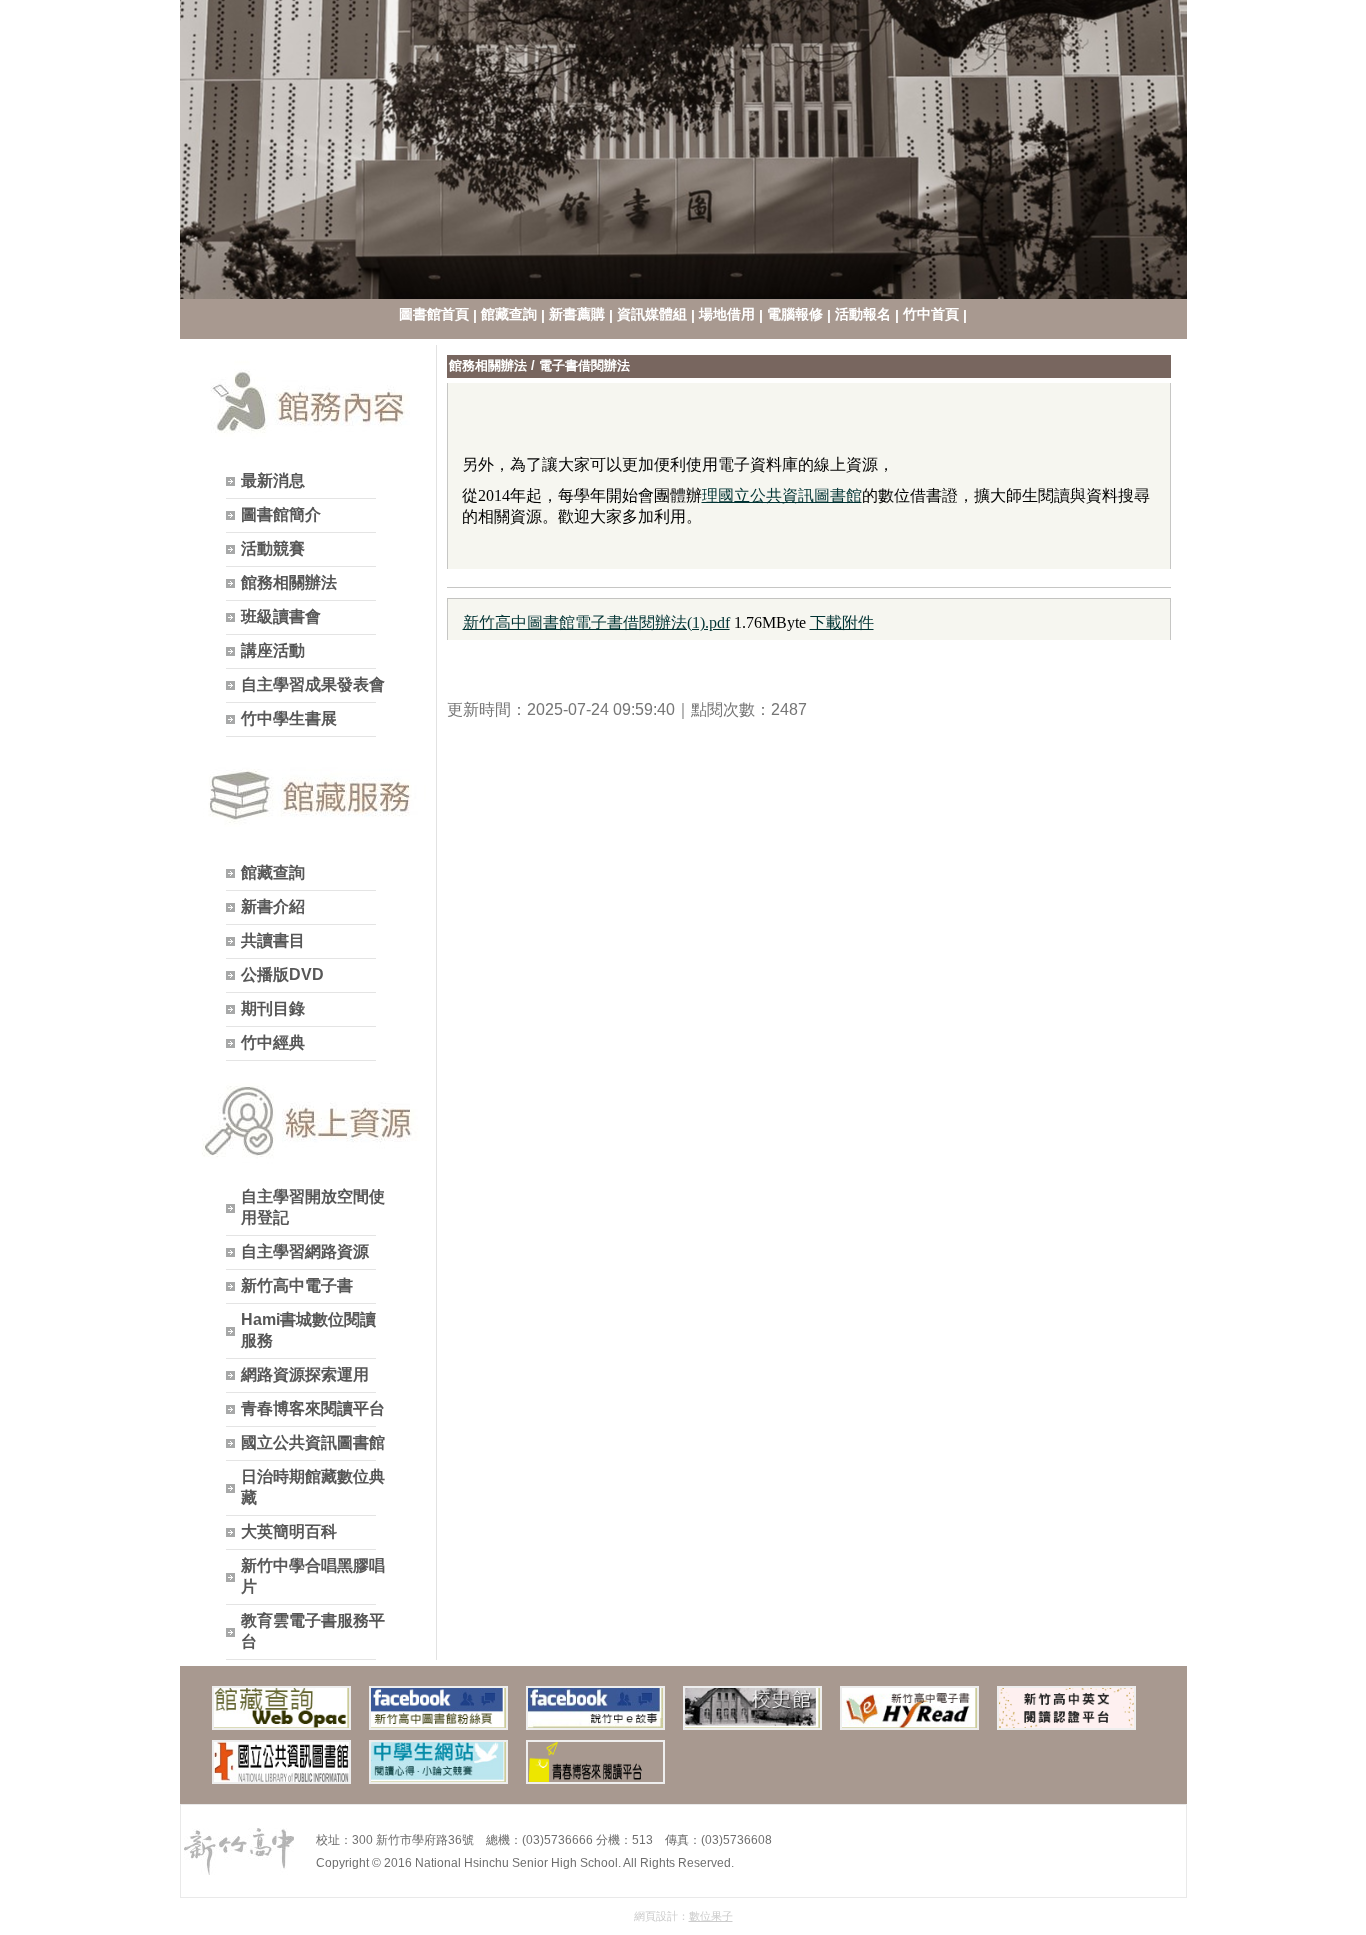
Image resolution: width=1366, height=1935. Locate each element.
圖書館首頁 (434, 314)
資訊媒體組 (652, 314)
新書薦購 (577, 314)
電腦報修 (795, 314)
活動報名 (863, 314)
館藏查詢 (509, 314)
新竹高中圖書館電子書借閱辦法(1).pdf (596, 622)
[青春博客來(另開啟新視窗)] (595, 1762)
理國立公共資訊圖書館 (782, 495)
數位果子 (711, 1916)
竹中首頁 (931, 314)
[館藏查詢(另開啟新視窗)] (281, 1708)
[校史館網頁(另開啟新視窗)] (752, 1708)
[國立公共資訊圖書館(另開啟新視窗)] (281, 1762)
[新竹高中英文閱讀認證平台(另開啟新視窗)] (1066, 1708)
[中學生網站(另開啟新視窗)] (438, 1762)
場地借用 (727, 314)
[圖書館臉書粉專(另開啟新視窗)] (438, 1708)
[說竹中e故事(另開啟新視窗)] (595, 1708)
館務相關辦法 (488, 365)
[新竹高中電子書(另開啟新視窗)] (909, 1708)
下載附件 (842, 622)
